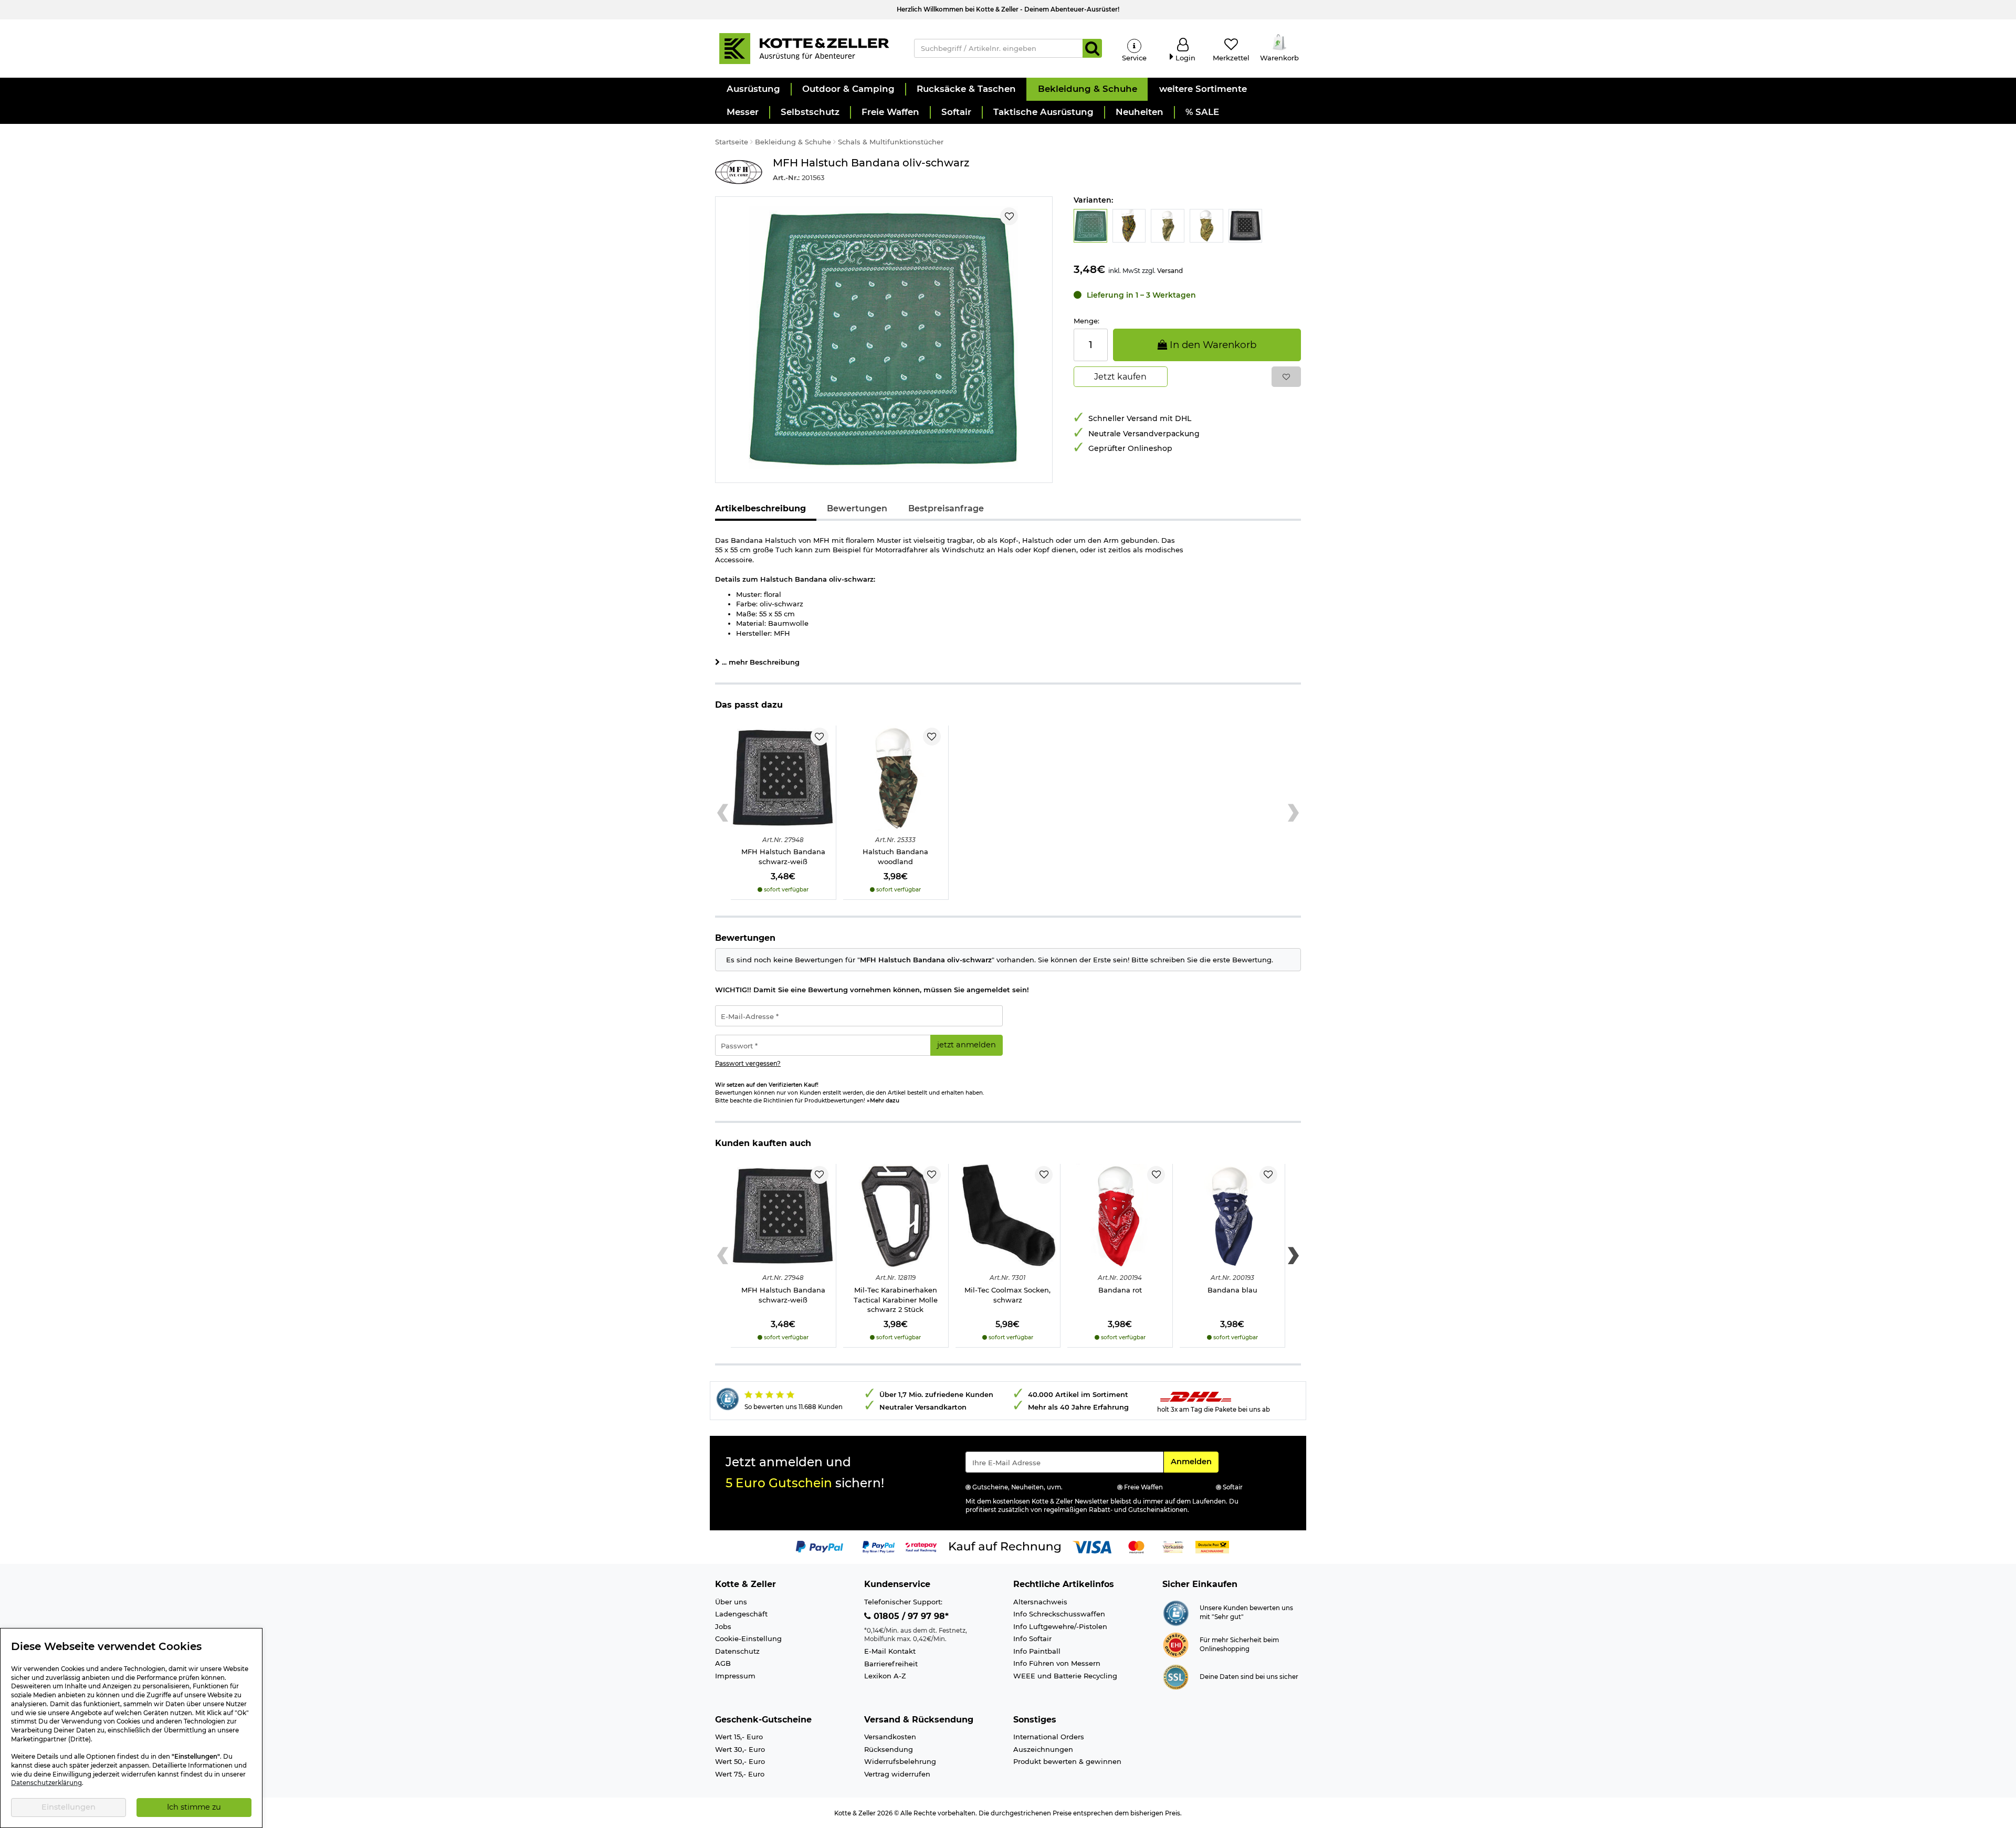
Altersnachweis (1040, 1602)
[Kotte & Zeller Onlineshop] (804, 48)
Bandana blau (1232, 1290)
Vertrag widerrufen (897, 1774)
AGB (723, 1663)
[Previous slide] (723, 813)
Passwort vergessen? (748, 1064)
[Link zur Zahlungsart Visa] (1092, 1546)
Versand (1170, 271)
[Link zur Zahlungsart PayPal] (820, 1546)
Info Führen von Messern (1057, 1663)
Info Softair (1032, 1638)
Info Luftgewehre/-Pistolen (1060, 1626)
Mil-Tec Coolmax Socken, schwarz (1007, 1295)
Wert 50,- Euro (740, 1761)
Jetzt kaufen (1120, 377)
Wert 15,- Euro (739, 1737)
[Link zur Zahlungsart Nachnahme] (1212, 1546)
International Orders (1049, 1737)
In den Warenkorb (1212, 345)
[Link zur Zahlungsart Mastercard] (1136, 1546)
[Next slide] (1293, 813)
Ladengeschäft (741, 1614)
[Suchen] (1092, 48)
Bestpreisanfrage (946, 508)
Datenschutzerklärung (46, 1783)
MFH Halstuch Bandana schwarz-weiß (783, 857)
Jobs (723, 1626)
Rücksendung (889, 1749)
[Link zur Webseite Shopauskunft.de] (1176, 1612)
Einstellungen (69, 1807)
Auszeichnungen (1043, 1749)
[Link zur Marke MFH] (739, 171)
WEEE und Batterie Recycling (1065, 1676)
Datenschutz (737, 1651)
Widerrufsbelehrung (900, 1761)
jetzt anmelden (967, 1045)
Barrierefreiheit (891, 1664)
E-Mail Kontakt (890, 1651)
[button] (753, 89)
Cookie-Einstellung (748, 1638)
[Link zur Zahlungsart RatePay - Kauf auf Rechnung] (921, 1546)
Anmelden (1194, 1461)
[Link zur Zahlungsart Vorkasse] (1173, 1546)
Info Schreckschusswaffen (1059, 1614)
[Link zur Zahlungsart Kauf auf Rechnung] (1005, 1546)
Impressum (735, 1676)
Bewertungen (857, 508)
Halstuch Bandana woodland (895, 857)
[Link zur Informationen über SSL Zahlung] (1176, 1676)
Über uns (731, 1602)
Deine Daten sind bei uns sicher (1249, 1677)
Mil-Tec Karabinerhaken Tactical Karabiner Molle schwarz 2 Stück (896, 1300)
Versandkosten (890, 1737)
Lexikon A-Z (885, 1676)
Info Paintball (1037, 1651)
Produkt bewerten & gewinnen (1067, 1761)
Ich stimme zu (194, 1807)
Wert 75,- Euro (740, 1774)
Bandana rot (1120, 1290)
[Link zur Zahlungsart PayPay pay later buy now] (879, 1546)
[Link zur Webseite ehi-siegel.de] (1176, 1644)
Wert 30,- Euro (740, 1749)
